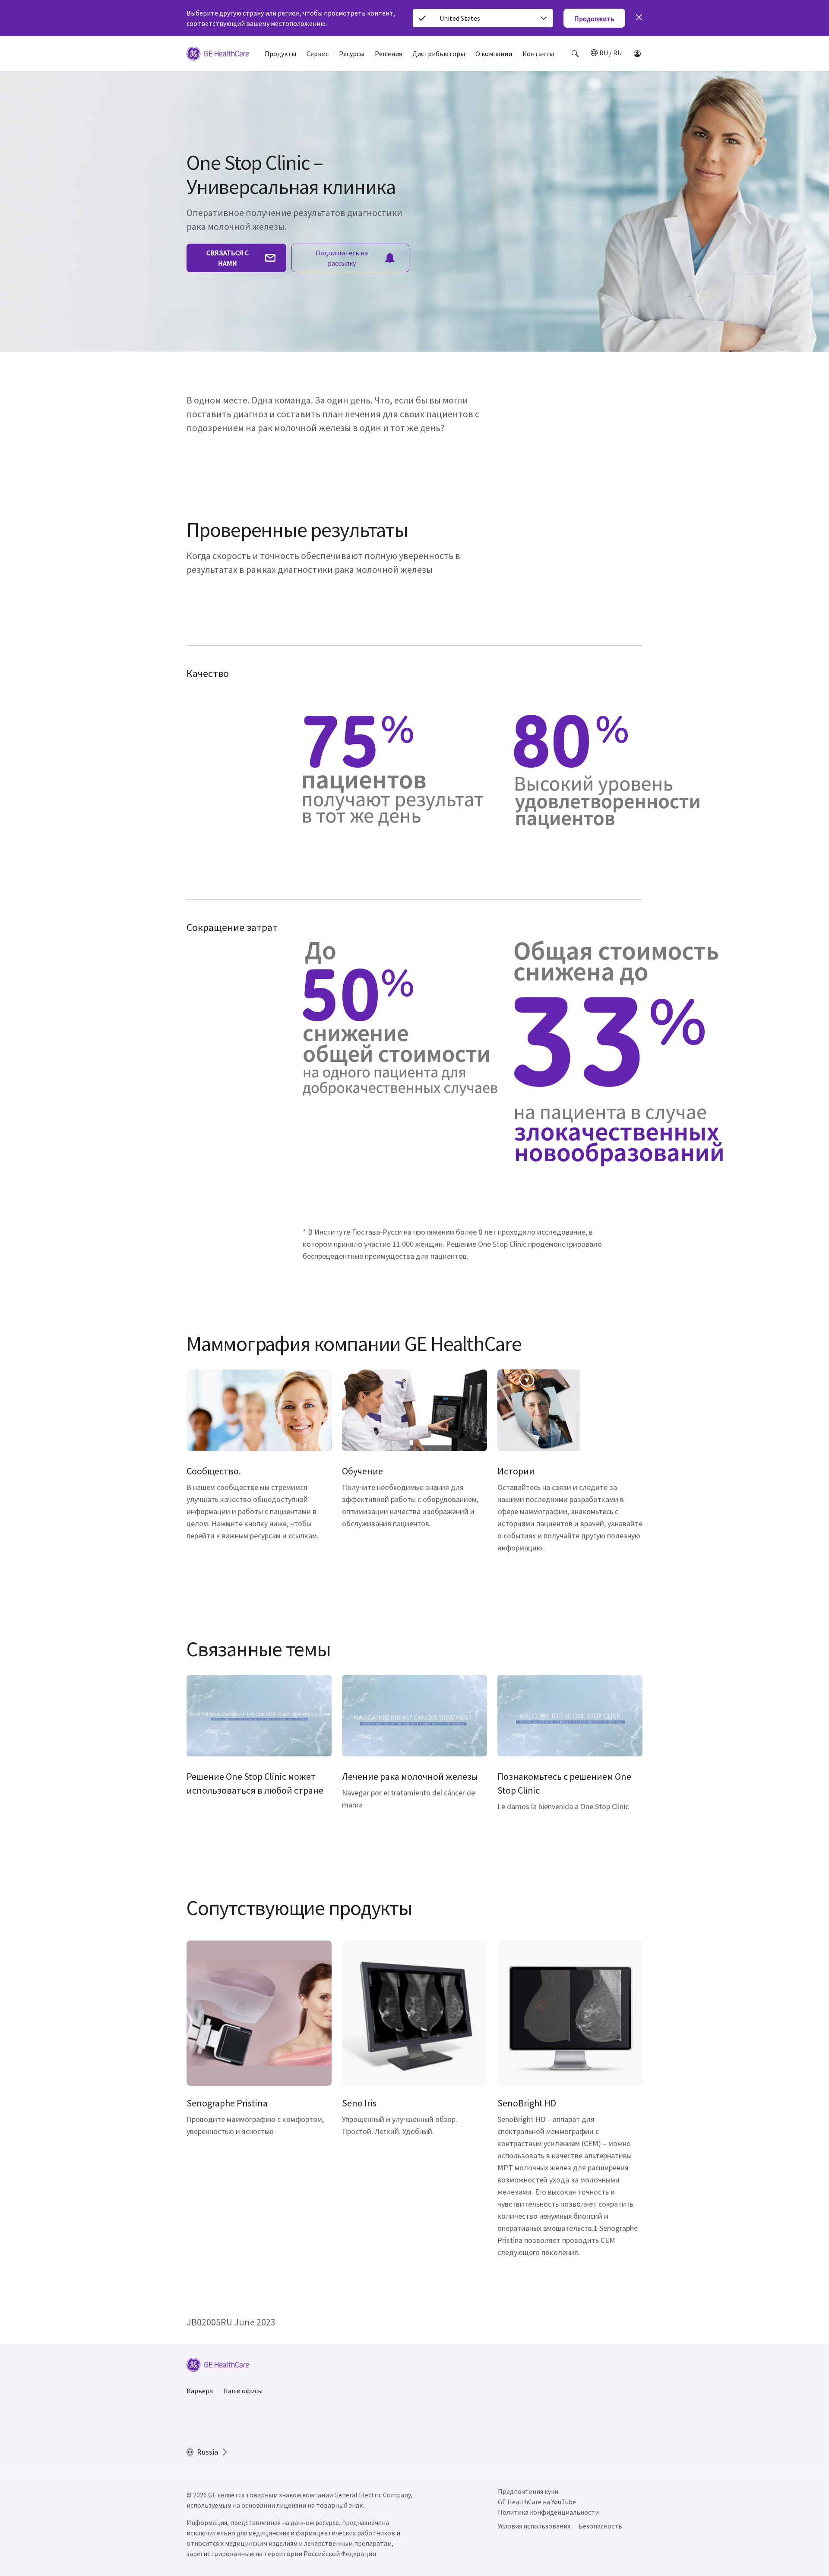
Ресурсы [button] (352, 54)
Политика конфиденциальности (548, 2512)
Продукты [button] (280, 54)
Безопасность (600, 2526)
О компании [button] (494, 54)
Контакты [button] (538, 54)
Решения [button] (388, 54)
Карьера (200, 2391)
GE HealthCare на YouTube (537, 2502)
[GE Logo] (218, 55)
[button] (575, 54)
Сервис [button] (318, 54)
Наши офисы (243, 2391)
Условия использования (534, 2526)
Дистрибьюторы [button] (439, 54)
